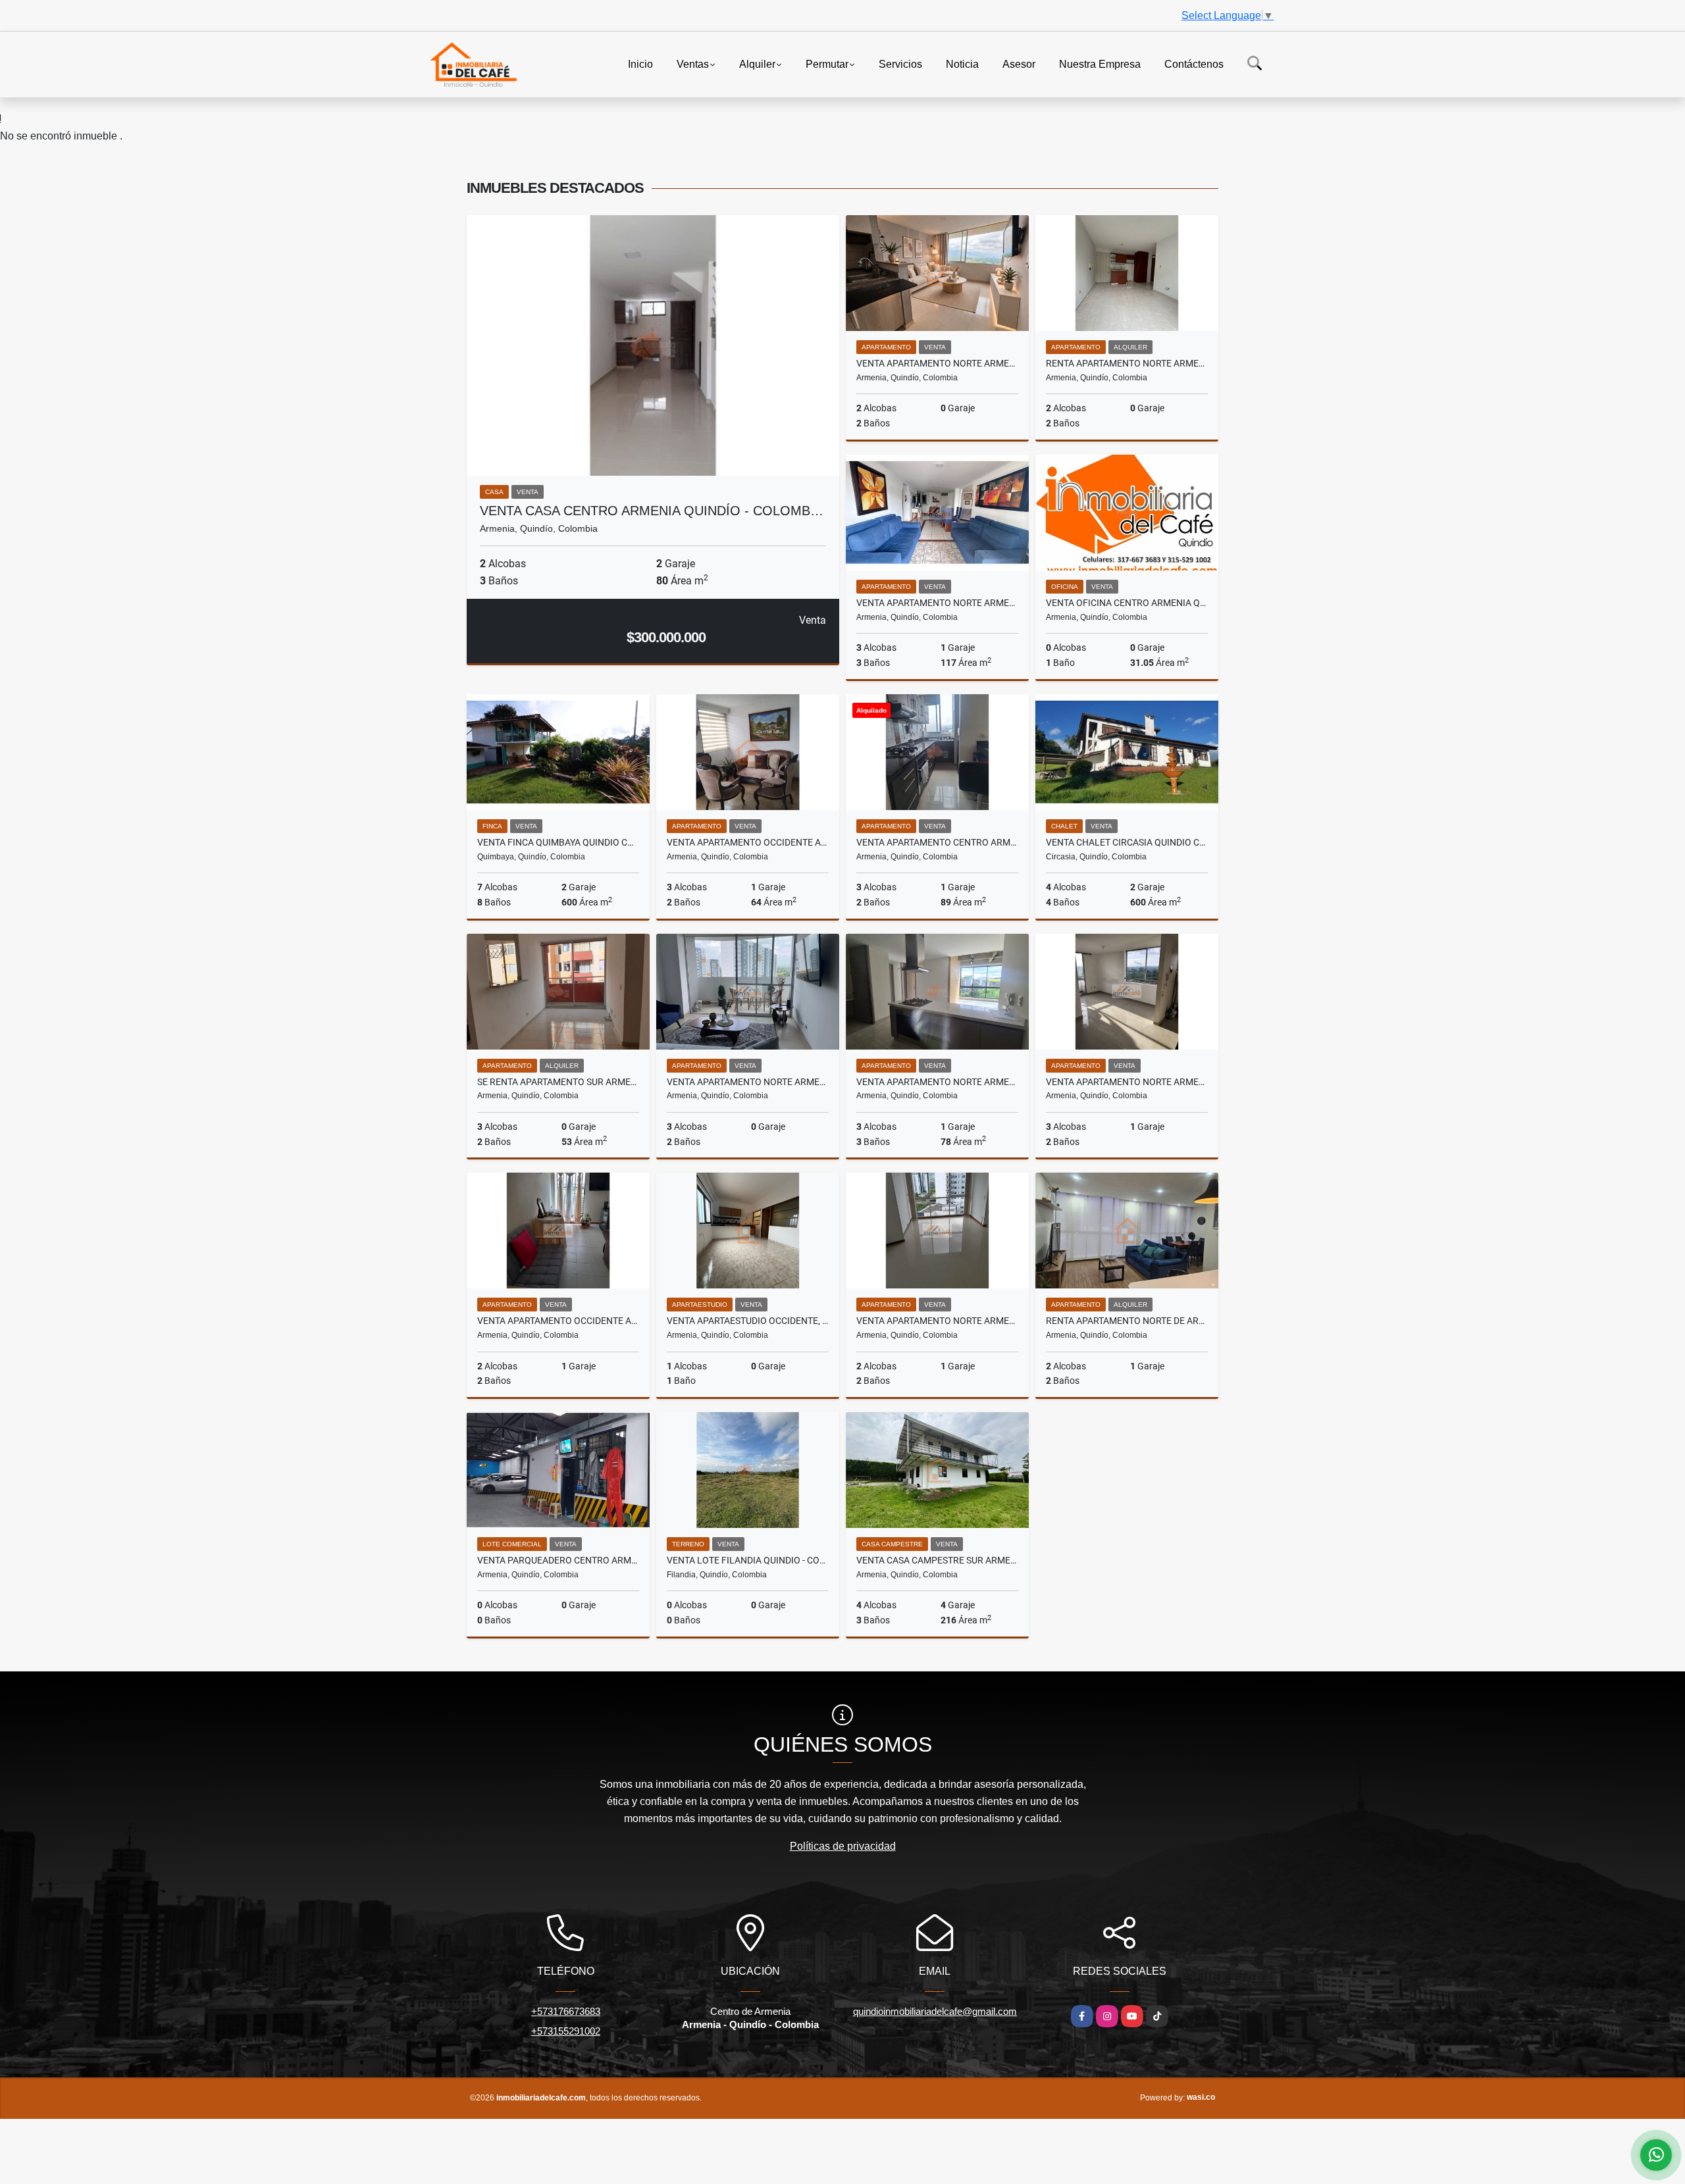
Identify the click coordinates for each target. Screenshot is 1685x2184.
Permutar (827, 63)
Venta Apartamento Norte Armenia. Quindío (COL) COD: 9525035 (1127, 1082)
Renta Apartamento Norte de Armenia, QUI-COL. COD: (1127, 1321)
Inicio (640, 63)
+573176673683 (566, 2011)
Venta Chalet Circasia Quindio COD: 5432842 (1127, 842)
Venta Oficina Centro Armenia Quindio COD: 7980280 (1127, 603)
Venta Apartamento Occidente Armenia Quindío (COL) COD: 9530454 (558, 1321)
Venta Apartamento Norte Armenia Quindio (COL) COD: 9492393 (748, 1082)
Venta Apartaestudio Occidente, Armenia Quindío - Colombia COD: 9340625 (748, 1321)
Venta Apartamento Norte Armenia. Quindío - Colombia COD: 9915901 (937, 363)
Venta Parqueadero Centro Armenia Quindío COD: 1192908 (558, 1560)
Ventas (693, 63)
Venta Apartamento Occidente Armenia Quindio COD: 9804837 (748, 842)
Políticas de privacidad (843, 1846)
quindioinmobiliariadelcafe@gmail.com (935, 2011)
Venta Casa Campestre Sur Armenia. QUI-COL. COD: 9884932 (937, 1560)
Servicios (900, 63)
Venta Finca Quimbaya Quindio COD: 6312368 (558, 842)
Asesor (1019, 63)
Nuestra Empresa (1100, 63)
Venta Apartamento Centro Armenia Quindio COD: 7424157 (937, 842)
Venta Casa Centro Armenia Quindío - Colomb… (652, 511)
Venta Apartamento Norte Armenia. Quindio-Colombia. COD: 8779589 (937, 1321)
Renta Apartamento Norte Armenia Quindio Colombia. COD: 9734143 (1127, 363)
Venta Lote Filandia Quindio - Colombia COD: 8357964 (748, 1560)
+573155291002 (566, 2031)
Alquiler (757, 63)
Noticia (962, 63)
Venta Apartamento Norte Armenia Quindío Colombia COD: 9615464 (937, 603)
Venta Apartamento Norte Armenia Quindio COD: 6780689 (937, 1082)
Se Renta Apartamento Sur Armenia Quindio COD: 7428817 (558, 1082)
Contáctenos (1194, 63)
